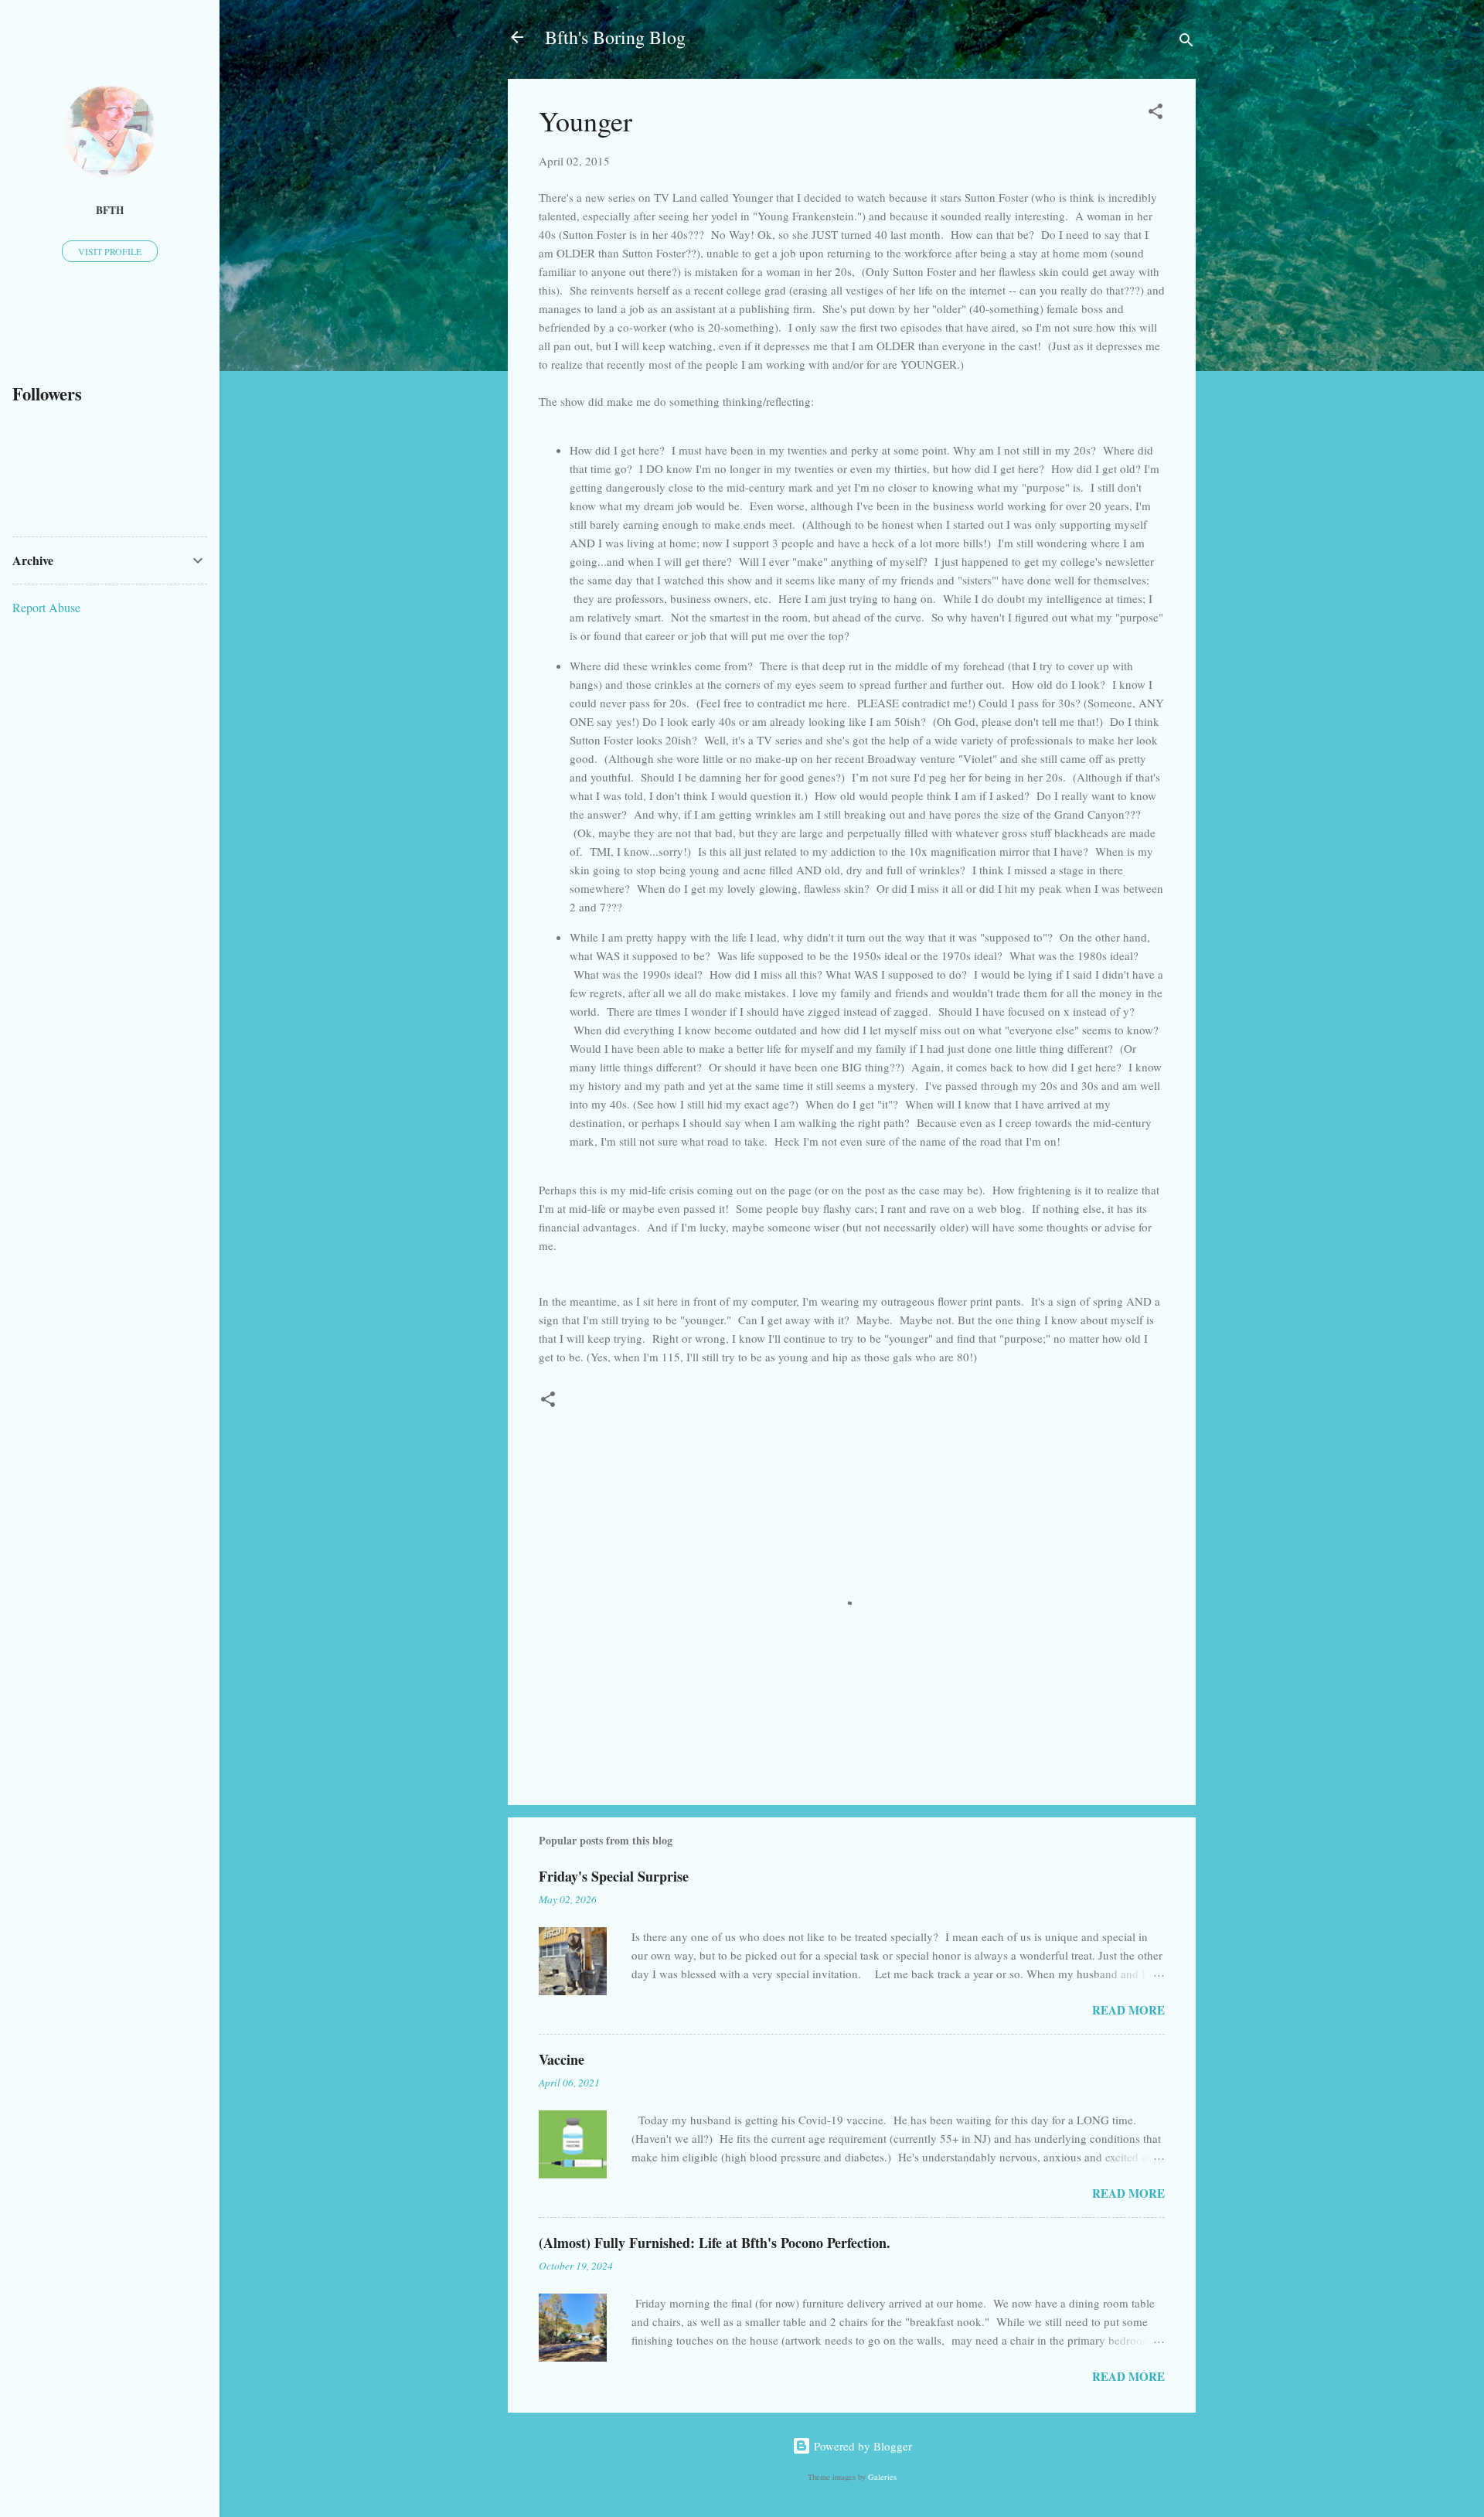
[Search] (1186, 42)
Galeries (882, 2477)
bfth (110, 210)
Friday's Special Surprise (614, 1876)
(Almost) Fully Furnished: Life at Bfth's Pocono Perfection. (715, 2243)
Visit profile (110, 251)
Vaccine (562, 2059)
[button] (1156, 114)
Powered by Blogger (861, 2446)
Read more (1128, 2010)
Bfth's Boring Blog (615, 37)
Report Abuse (46, 607)
